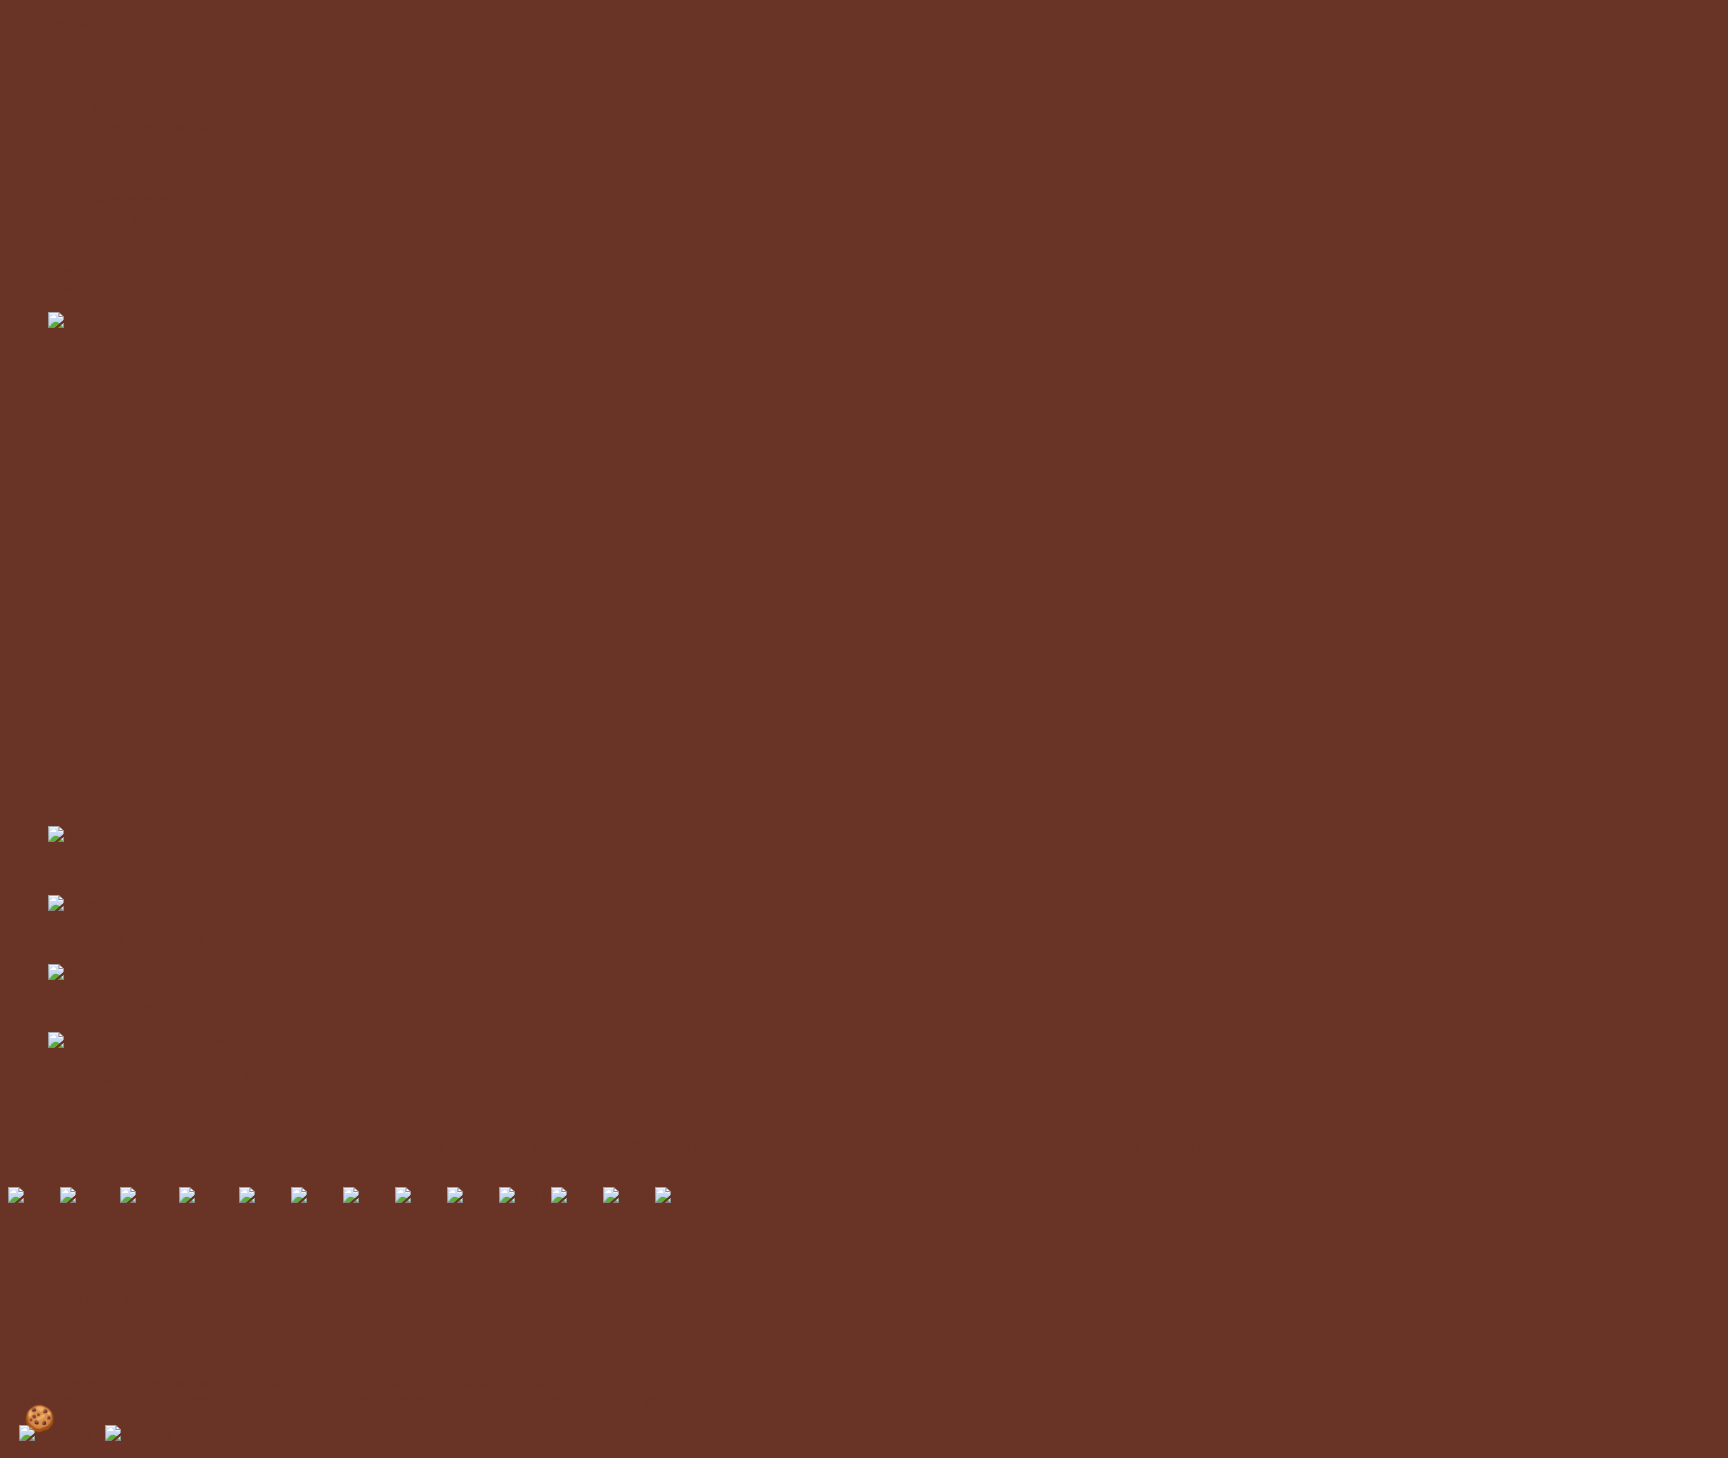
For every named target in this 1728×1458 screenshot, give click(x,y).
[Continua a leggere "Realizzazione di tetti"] (121, 973)
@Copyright (680, 1401)
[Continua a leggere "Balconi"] (79, 835)
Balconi (77, 869)
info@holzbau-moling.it (239, 1401)
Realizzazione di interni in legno (167, 1076)
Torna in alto (47, 1228)
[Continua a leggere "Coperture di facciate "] (122, 904)
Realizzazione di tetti (125, 1007)
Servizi (69, 91)
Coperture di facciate (127, 938)
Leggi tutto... (47, 1331)
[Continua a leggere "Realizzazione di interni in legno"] (156, 1041)
